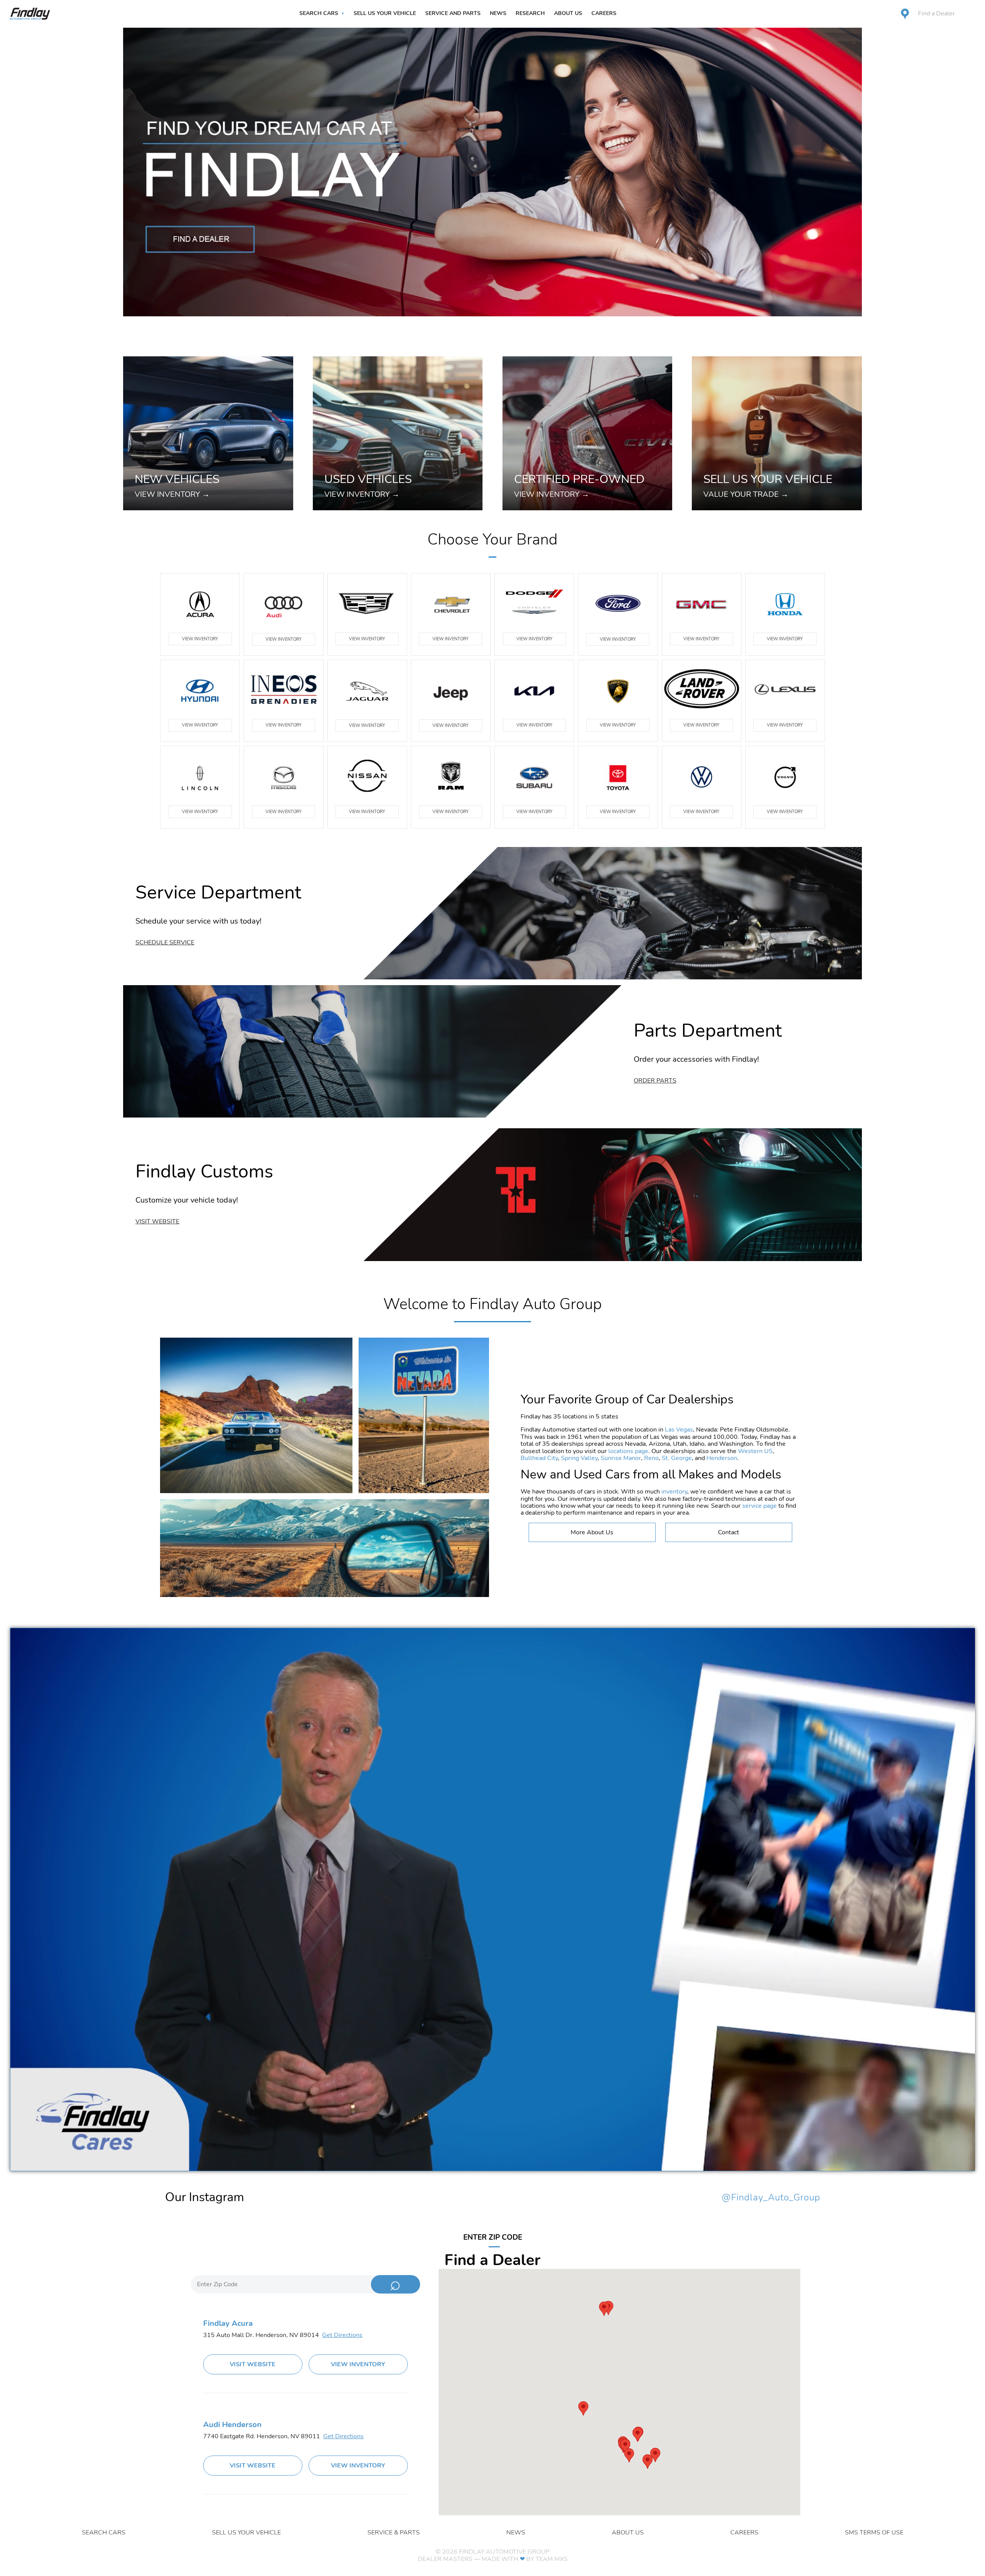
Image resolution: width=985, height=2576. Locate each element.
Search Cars (319, 13)
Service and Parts (453, 13)
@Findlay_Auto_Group (771, 2198)
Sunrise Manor (621, 1458)
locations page (628, 1451)
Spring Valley (579, 1458)
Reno (651, 1458)
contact (729, 1532)
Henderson (722, 1458)
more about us (592, 1532)
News (498, 13)
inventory (674, 1492)
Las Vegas (679, 1430)
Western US (755, 1451)
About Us (568, 13)
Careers (604, 13)
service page (760, 1506)
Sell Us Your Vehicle (385, 13)
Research (530, 13)
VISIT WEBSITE (253, 2364)
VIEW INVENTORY (200, 639)
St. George (677, 1458)
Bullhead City (539, 1458)
